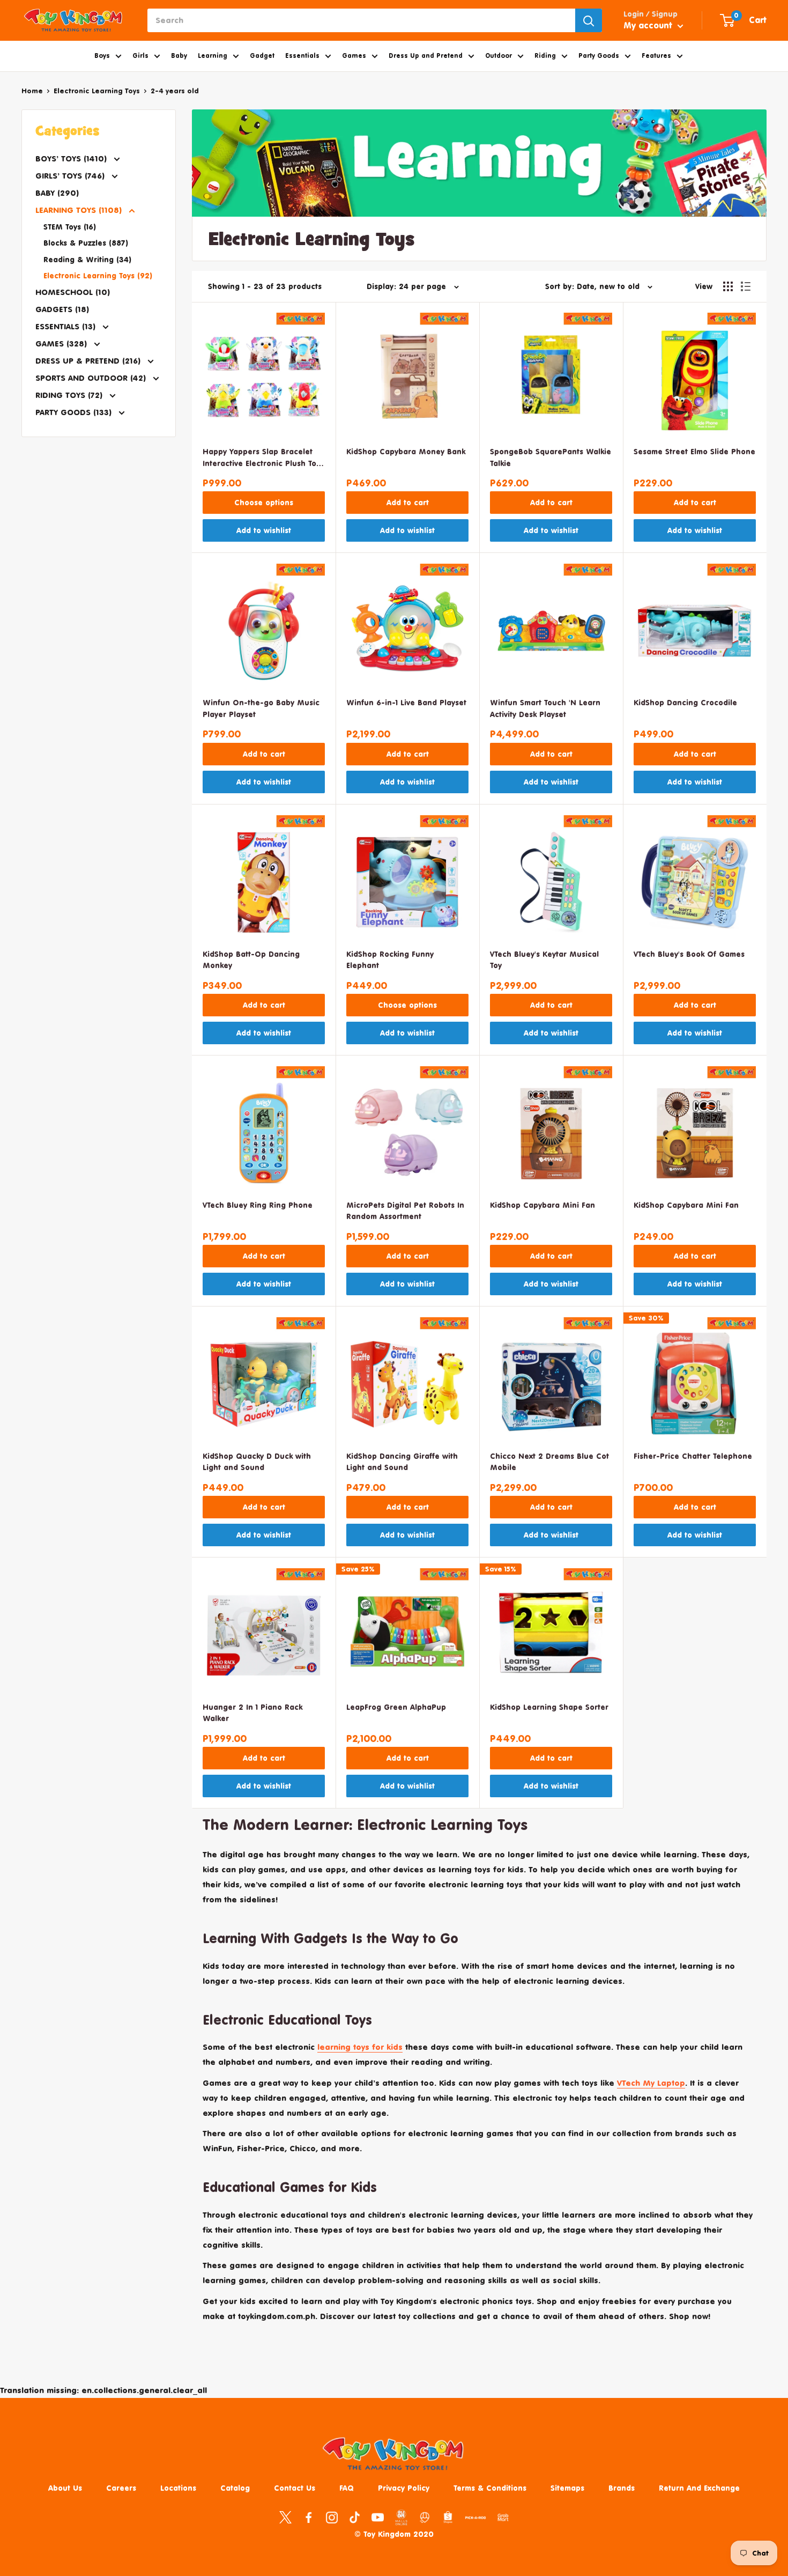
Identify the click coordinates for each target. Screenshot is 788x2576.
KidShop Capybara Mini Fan (542, 1205)
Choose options (264, 502)
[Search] (589, 20)
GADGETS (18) (62, 309)
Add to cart (408, 502)
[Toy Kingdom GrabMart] (503, 2516)
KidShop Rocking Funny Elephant (390, 960)
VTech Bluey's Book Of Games (689, 954)
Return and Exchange (699, 2488)
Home (32, 91)
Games (354, 56)
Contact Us (295, 2488)
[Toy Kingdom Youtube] (378, 2516)
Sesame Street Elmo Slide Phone (694, 451)
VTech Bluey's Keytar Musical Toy (544, 960)
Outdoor (499, 56)
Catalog (235, 2488)
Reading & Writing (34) (87, 259)
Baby (179, 56)
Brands (622, 2488)
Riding (545, 56)
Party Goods (599, 56)
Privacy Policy (404, 2488)
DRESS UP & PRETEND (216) (89, 361)
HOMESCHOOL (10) (73, 292)
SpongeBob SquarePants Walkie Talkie (551, 457)
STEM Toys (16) (70, 227)
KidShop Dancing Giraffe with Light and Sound (402, 1462)
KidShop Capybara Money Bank (406, 451)
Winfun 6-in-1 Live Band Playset (406, 702)
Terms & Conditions (490, 2488)
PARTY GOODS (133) (75, 412)
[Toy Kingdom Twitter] (285, 2516)
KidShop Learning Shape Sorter (549, 1707)
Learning (213, 56)
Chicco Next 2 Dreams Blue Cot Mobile (549, 1462)
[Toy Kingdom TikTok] (355, 2516)
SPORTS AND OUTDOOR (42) (92, 378)
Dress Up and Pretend (426, 56)
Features (656, 56)
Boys (102, 56)
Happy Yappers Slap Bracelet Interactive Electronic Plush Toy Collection (261, 458)
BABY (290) (57, 193)
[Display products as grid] (728, 286)
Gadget (262, 56)
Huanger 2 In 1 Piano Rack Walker (252, 1713)
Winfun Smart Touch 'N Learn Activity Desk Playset (545, 708)
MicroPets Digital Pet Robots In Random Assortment (405, 1211)
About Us (65, 2488)
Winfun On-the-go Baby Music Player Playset (261, 708)
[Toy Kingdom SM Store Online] (401, 2518)
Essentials (302, 56)
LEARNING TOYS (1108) (80, 210)
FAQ (347, 2488)
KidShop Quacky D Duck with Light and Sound (257, 1462)
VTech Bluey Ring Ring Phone (258, 1205)
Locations (178, 2488)
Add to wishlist (264, 530)
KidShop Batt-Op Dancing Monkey (251, 960)
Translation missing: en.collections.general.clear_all (103, 2390)
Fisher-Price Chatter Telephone (693, 1456)
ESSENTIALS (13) (67, 326)
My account (649, 25)
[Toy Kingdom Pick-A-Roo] (475, 2520)
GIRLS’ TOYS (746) (71, 176)
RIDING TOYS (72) (70, 395)
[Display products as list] (746, 286)
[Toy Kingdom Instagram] (332, 2516)
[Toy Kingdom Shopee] (448, 2516)
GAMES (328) (62, 344)
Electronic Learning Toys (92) (98, 275)
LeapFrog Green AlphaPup (396, 1707)
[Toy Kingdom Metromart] (425, 2516)
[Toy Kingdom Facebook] (308, 2516)
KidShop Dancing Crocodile (685, 702)
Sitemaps (567, 2488)
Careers (121, 2488)
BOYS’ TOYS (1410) (72, 158)
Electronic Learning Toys (97, 91)
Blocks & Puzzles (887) (86, 243)
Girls (140, 56)
